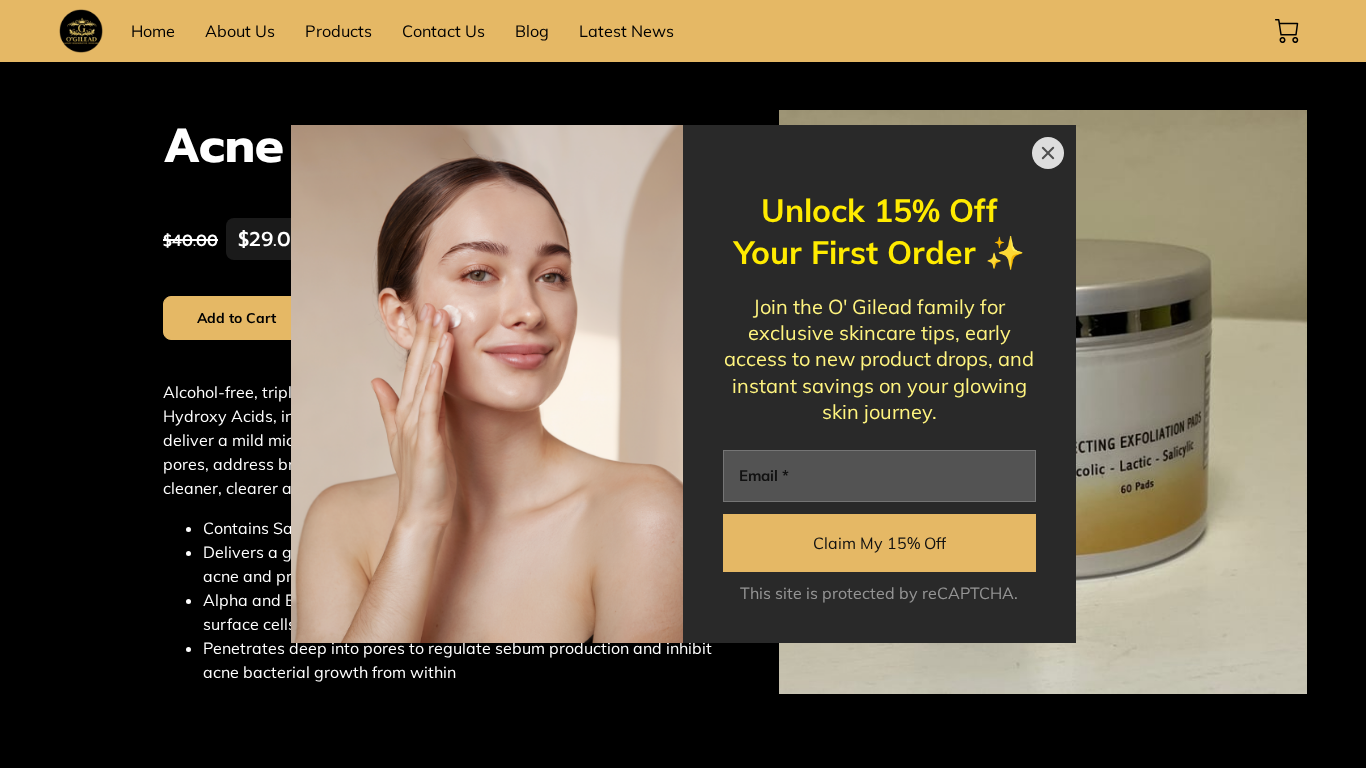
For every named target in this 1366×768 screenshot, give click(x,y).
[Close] (1048, 153)
